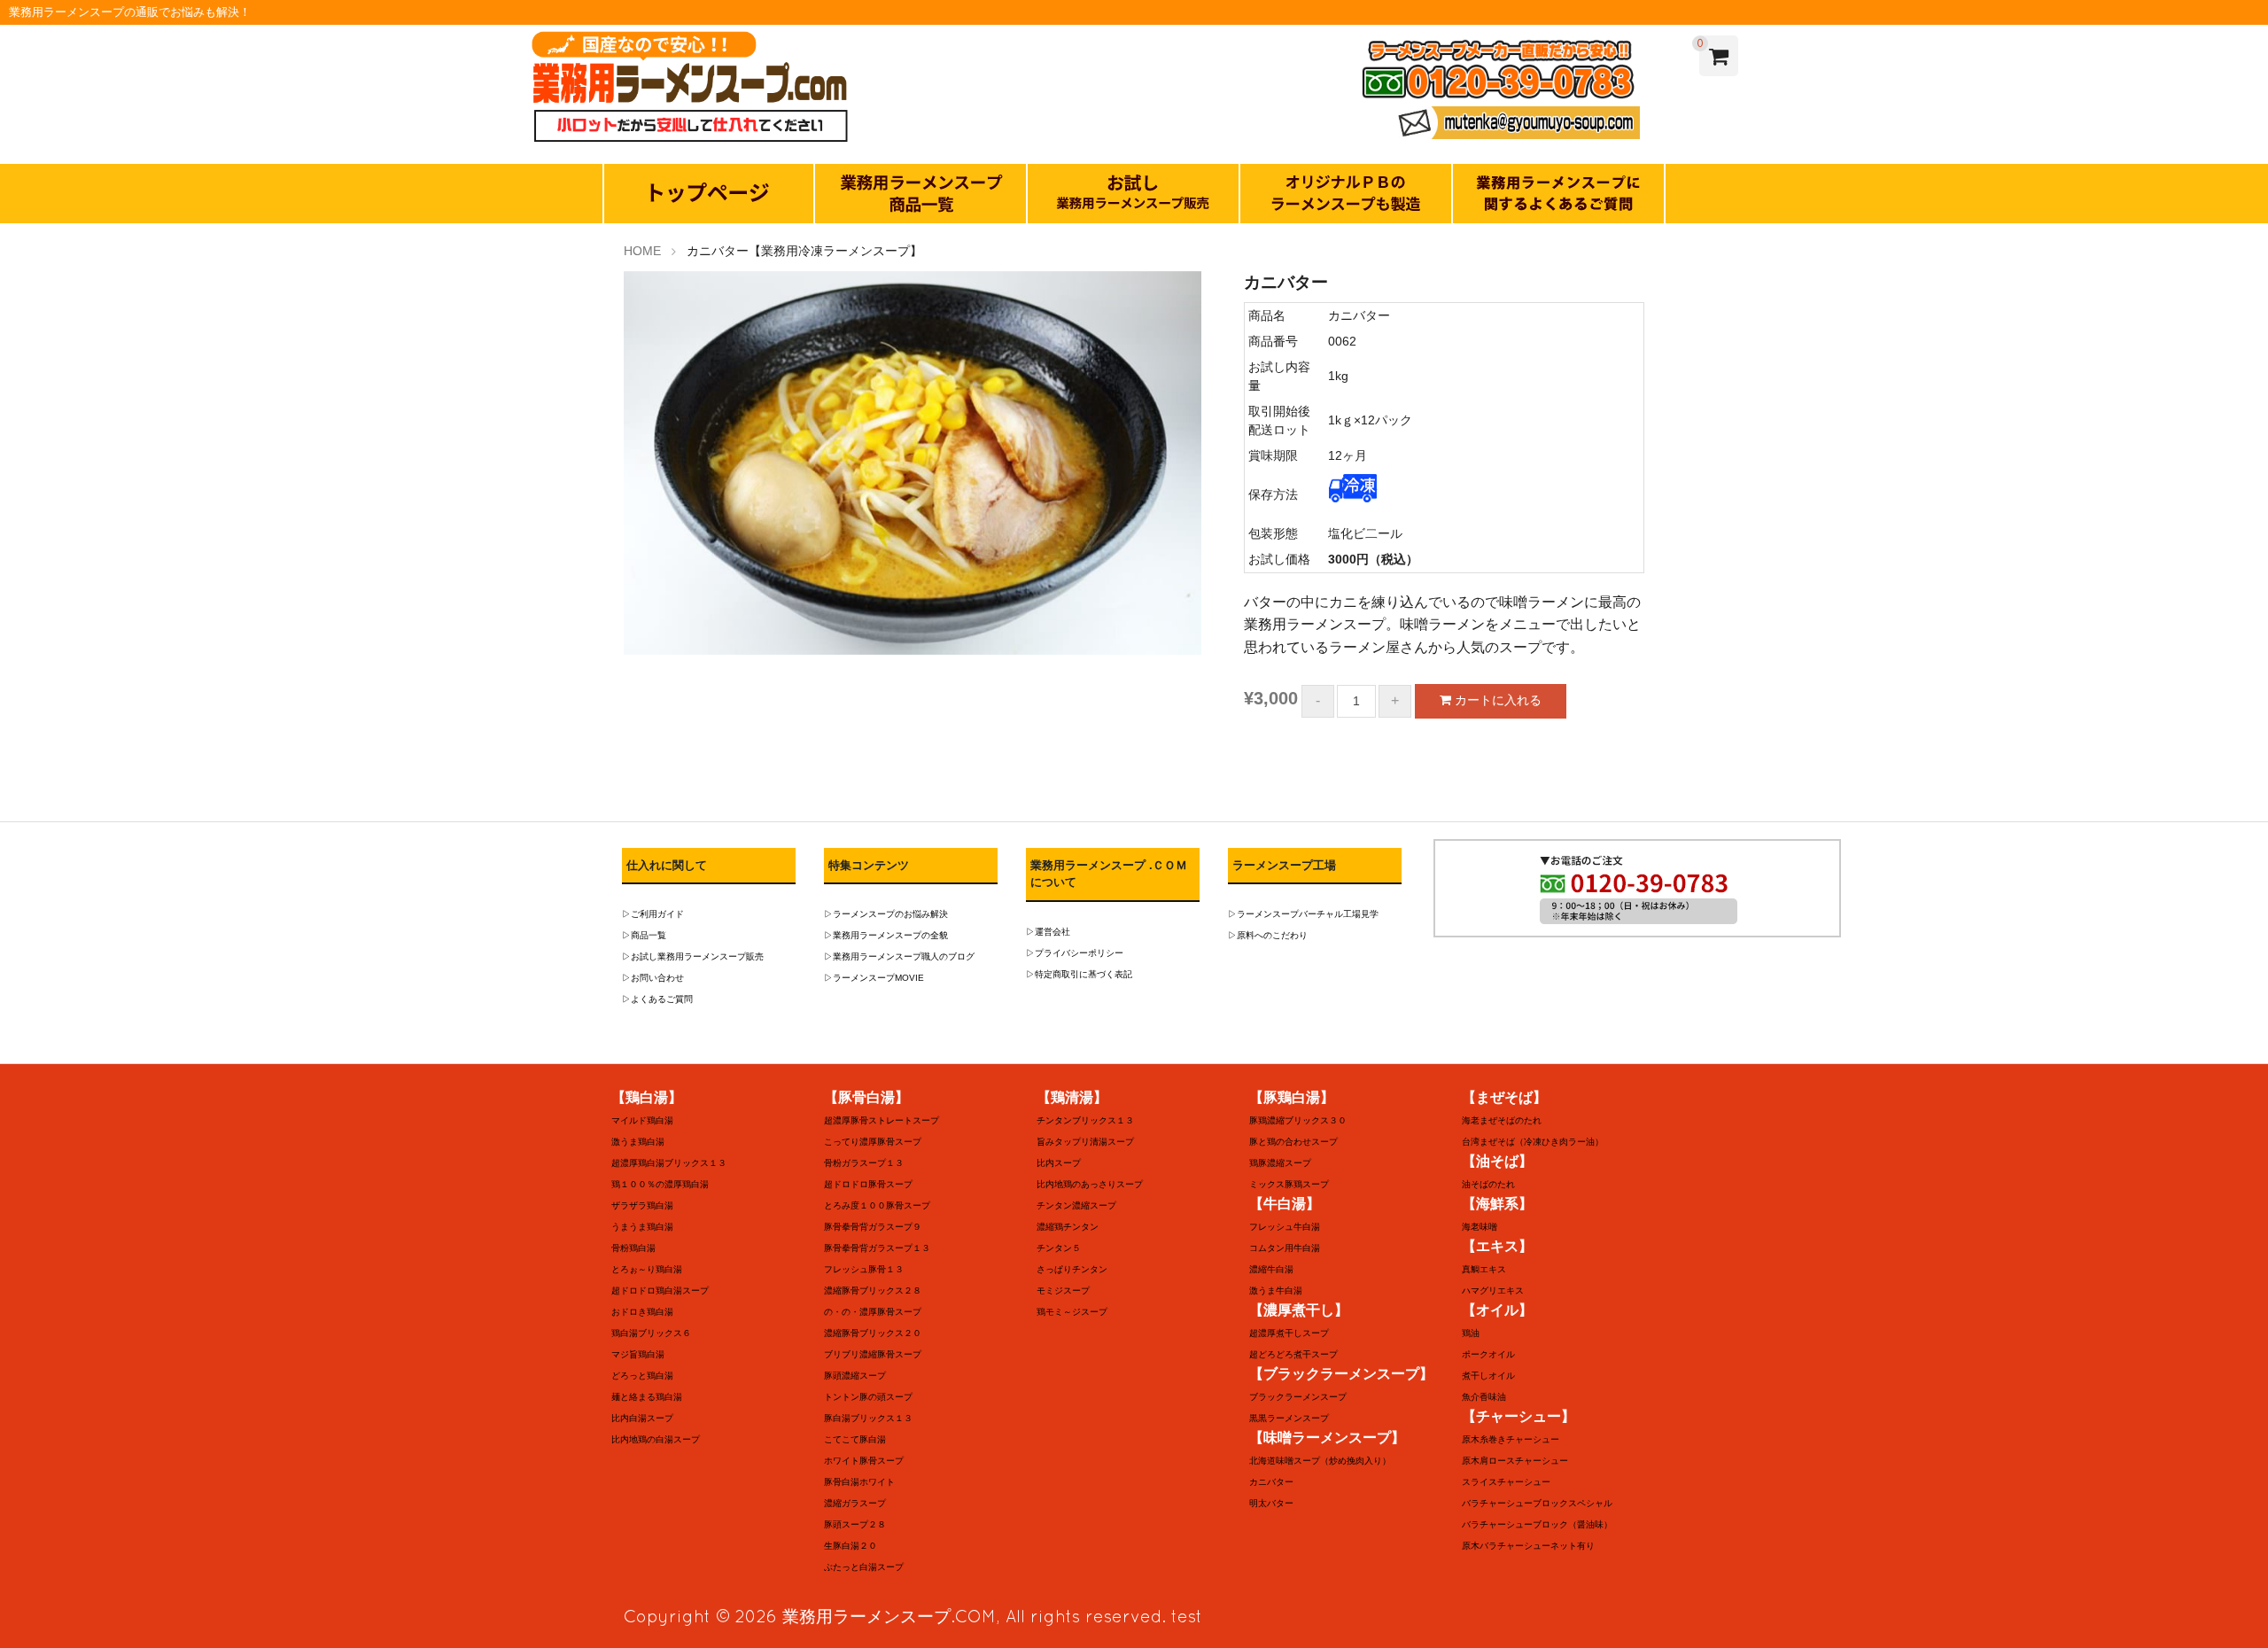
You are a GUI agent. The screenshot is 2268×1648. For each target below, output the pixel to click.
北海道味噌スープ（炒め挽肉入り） (1320, 1461)
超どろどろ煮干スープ (1293, 1354)
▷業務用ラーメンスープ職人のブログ (899, 956)
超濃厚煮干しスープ (1289, 1333)
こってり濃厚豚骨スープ (873, 1142)
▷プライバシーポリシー (1075, 953)
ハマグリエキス (1493, 1290)
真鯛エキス (1484, 1269)
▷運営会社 (1048, 932)
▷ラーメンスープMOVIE (874, 978)
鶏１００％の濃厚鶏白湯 (660, 1184)
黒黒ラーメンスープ (1289, 1418)
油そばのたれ (1488, 1184)
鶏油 (1471, 1333)
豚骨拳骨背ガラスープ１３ (877, 1248)
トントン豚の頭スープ (868, 1397)
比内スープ (1059, 1163)
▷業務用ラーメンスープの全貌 (886, 935)
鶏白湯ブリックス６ (651, 1333)
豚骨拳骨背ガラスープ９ (873, 1227)
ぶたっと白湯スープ (864, 1567)
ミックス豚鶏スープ (1289, 1184)
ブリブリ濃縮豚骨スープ (873, 1354)
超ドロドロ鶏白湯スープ (660, 1290)
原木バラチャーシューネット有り (1528, 1546)
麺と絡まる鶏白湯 (647, 1397)
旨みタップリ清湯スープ (1085, 1142)
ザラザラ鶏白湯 (642, 1205)
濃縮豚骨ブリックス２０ (873, 1333)
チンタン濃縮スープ (1076, 1205)
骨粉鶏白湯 (633, 1248)
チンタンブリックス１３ (1085, 1120)
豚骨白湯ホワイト (859, 1482)
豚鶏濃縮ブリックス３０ (1298, 1120)
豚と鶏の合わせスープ (1293, 1142)
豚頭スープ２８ (855, 1524)
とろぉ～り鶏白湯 (647, 1269)
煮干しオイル (1488, 1376)
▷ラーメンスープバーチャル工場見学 (1303, 914)
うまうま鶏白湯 (642, 1227)
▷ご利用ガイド (653, 914)
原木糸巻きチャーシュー (1511, 1439)
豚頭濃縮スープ (855, 1376)
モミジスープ (1063, 1290)
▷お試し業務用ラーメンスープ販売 (693, 956)
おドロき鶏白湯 (642, 1312)
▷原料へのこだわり (1268, 935)
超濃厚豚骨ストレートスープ (882, 1120)
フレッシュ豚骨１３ (864, 1269)
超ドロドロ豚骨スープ (868, 1184)
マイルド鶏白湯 (642, 1120)
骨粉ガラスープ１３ (864, 1163)
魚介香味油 (1484, 1397)
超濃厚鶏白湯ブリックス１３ (669, 1163)
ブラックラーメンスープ (1298, 1397)
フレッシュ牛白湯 (1285, 1227)
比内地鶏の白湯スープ (656, 1439)
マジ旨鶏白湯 (638, 1354)
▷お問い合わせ (653, 978)
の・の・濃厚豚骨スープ (873, 1312)
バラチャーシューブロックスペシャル (1537, 1503)
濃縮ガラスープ (855, 1503)
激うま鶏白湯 (638, 1142)
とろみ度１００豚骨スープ (877, 1205)
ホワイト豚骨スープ (864, 1461)
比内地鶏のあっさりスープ (1090, 1184)
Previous (597, 467)
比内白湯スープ (642, 1418)
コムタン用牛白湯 (1285, 1248)
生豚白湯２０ (850, 1546)
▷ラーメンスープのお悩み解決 (886, 914)
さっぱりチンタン (1072, 1269)
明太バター (1271, 1503)
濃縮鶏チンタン (1068, 1227)
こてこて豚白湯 (855, 1439)
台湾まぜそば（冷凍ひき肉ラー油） (1533, 1142)
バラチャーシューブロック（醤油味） (1537, 1524)
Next (1228, 467)
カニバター (1271, 1482)
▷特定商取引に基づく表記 (1079, 974)
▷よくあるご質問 (657, 999)
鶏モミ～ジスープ (1072, 1312)
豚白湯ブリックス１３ (868, 1418)
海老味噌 (1480, 1227)
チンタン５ (1059, 1248)
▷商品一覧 (644, 935)
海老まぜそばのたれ (1502, 1120)
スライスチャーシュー (1506, 1482)
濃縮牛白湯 (1271, 1269)
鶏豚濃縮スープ (1280, 1163)
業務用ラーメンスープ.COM (889, 1616)
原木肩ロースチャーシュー (1515, 1461)
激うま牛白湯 (1276, 1290)
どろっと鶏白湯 (642, 1376)
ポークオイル (1488, 1354)
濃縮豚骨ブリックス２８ (873, 1290)
